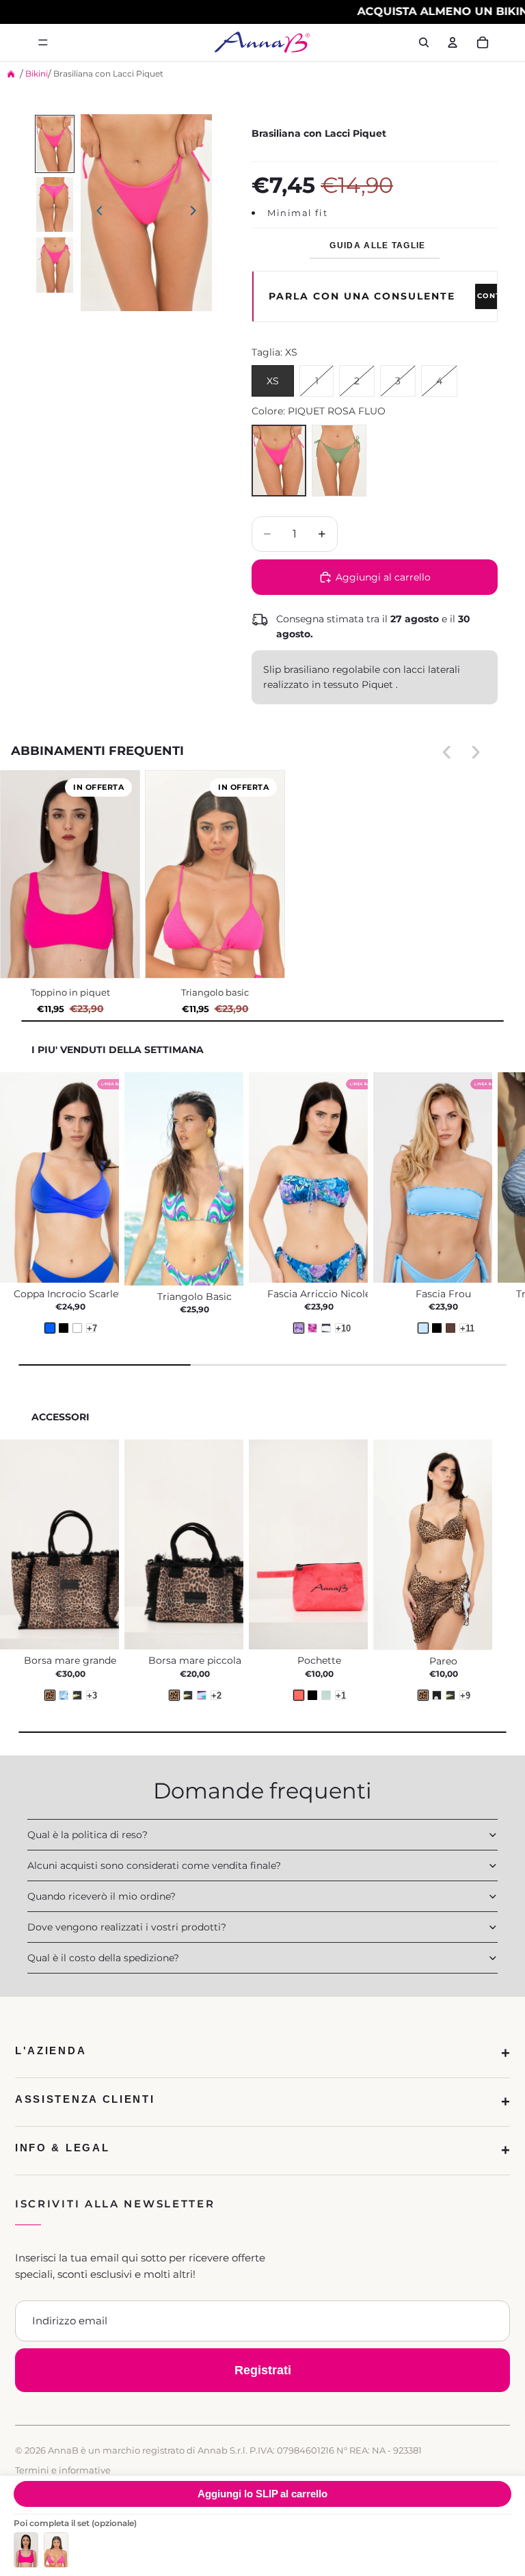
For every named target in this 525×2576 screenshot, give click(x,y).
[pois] (437, 1695)
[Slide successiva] (197, 213)
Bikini (37, 74)
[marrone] (450, 1328)
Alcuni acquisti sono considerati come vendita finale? (154, 1865)
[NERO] (312, 1695)
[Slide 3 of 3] (55, 265)
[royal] (50, 1328)
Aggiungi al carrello (262, 2494)
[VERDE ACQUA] (326, 1695)
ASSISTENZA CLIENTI (85, 2099)
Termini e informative (63, 2470)
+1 (340, 1695)
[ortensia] (299, 1328)
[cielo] (423, 1328)
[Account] (453, 42)
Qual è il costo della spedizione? (103, 1958)
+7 (91, 1328)
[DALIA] (202, 1695)
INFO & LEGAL (62, 2148)
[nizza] (312, 1328)
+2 (216, 1695)
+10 (340, 1328)
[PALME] (77, 1695)
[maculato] (423, 1695)
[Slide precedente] (96, 213)
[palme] (450, 1695)
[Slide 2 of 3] (55, 205)
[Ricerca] (424, 42)
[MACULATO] (50, 1695)
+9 (465, 1695)
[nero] (64, 1328)
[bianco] (77, 1328)
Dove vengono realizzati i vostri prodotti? (127, 1927)
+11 (465, 1328)
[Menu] (43, 42)
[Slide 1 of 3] (55, 144)
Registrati (263, 2370)
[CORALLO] (299, 1695)
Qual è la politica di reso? (87, 1835)
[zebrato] (326, 1328)
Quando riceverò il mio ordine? (102, 1896)
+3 (91, 1695)
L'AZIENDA (51, 2050)
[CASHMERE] (64, 1695)
